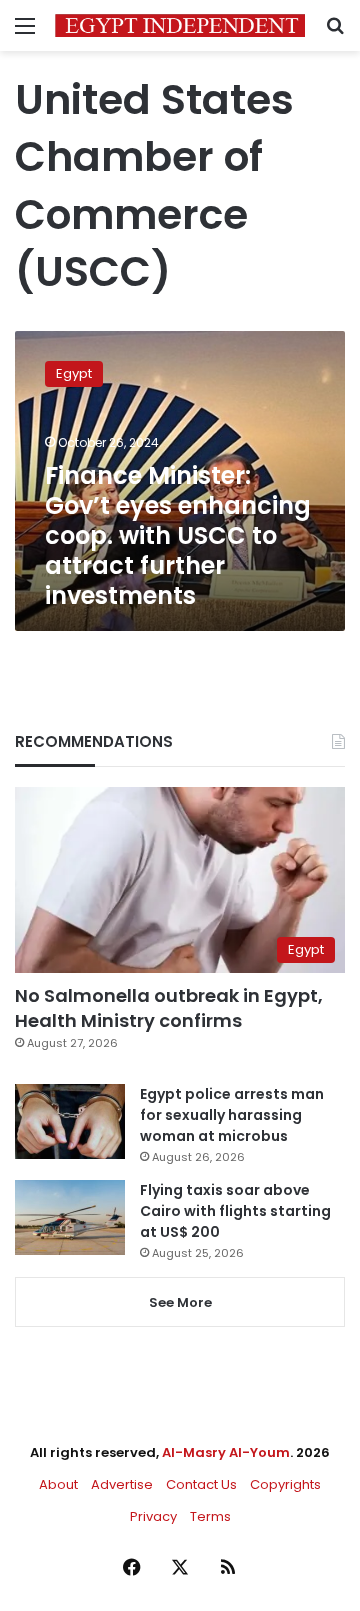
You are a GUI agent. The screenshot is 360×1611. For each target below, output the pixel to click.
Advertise (122, 1484)
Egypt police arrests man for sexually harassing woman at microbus (232, 1115)
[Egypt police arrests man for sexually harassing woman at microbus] (70, 1121)
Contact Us (201, 1484)
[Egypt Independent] (180, 25)
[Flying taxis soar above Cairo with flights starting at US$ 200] (70, 1217)
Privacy (153, 1516)
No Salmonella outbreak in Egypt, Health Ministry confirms (169, 1008)
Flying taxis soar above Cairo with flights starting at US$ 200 (235, 1211)
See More (180, 1302)
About (58, 1484)
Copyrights (285, 1484)
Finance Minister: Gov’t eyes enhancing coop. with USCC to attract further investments (178, 535)
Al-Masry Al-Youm (226, 1452)
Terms (210, 1516)
